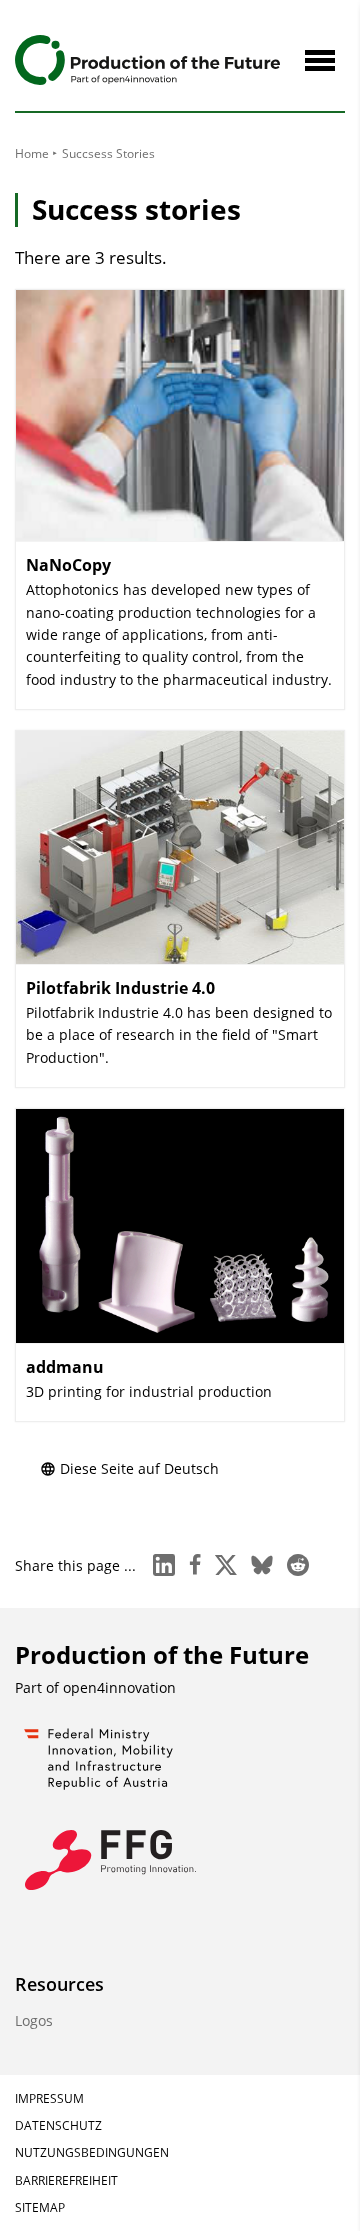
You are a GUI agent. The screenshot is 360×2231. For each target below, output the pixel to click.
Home (32, 153)
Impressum (49, 2098)
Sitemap (40, 2207)
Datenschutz (58, 2125)
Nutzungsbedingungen (92, 2152)
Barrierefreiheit (66, 2180)
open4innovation (119, 1687)
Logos (34, 2020)
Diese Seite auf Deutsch (139, 1468)
